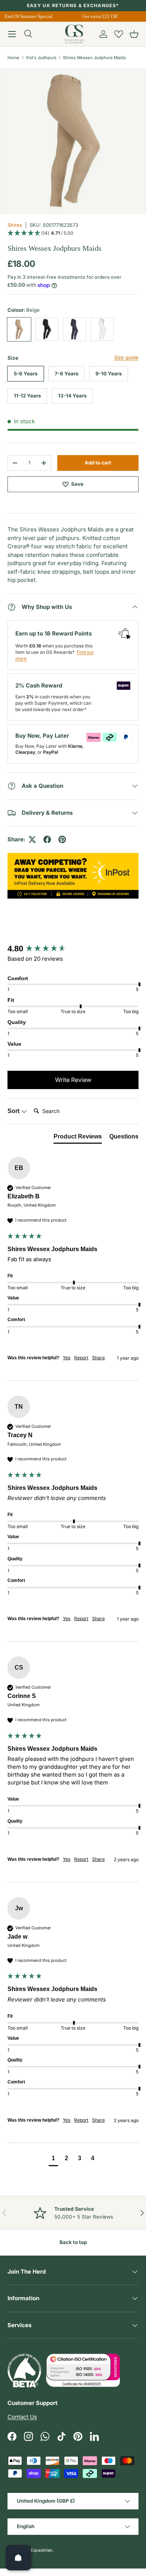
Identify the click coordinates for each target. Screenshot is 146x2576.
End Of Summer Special (27, 16)
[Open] (18, 2558)
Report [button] (81, 1358)
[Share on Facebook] (47, 839)
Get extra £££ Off (98, 16)
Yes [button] (67, 1358)
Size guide (126, 357)
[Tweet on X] (32, 839)
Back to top (73, 2242)
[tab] (78, 1138)
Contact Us (22, 2417)
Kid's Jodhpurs (41, 58)
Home (13, 58)
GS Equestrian (38, 2550)
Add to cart (98, 463)
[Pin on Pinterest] (62, 839)
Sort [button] (14, 1111)
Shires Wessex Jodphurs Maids (94, 58)
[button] (134, 34)
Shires (15, 225)
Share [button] (98, 1358)
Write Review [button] (73, 1080)
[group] (73, 949)
